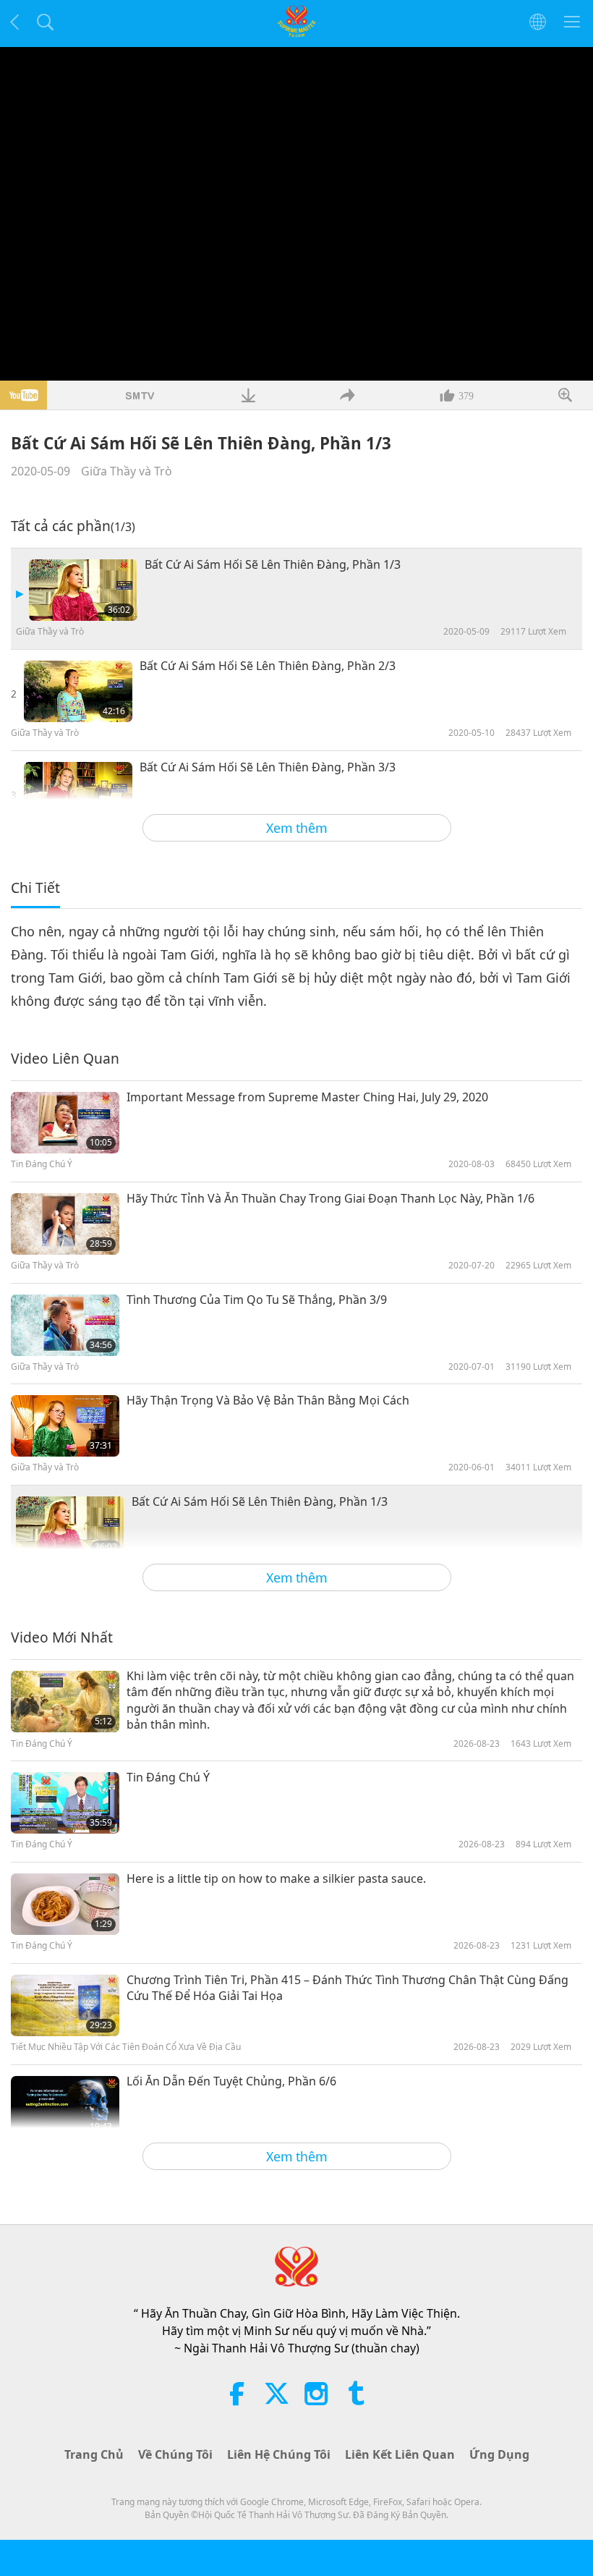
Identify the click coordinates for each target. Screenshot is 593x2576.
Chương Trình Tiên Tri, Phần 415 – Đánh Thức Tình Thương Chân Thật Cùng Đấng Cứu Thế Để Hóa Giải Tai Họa (347, 1988)
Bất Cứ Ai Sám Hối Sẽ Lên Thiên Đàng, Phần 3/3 (268, 767)
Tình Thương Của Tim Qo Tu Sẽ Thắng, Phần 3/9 (257, 1300)
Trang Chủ (94, 2454)
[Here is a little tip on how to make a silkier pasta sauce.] (65, 1904)
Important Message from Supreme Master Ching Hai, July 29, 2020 (307, 1097)
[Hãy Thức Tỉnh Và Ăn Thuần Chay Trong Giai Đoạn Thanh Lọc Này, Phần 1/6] (65, 1224)
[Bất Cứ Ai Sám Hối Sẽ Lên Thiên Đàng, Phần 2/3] (78, 691)
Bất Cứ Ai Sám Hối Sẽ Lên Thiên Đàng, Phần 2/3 (268, 666)
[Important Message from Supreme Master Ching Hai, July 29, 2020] (65, 1123)
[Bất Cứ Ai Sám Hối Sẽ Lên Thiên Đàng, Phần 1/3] (83, 590)
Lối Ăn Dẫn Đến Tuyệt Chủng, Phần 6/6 (231, 2081)
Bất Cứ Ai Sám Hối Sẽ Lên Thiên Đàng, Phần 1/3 (273, 564)
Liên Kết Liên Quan (400, 2454)
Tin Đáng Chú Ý (168, 1777)
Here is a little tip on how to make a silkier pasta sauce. (276, 1878)
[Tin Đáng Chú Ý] (65, 1803)
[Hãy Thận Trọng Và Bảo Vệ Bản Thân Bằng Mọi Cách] (65, 1426)
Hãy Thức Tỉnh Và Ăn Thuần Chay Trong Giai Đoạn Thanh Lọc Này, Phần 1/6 (330, 1198)
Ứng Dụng (499, 2454)
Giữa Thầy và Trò (127, 471)
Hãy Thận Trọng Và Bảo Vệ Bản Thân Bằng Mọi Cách (268, 1400)
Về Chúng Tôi (175, 2454)
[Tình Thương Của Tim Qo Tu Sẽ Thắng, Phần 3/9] (65, 1325)
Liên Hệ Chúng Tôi (279, 2454)
